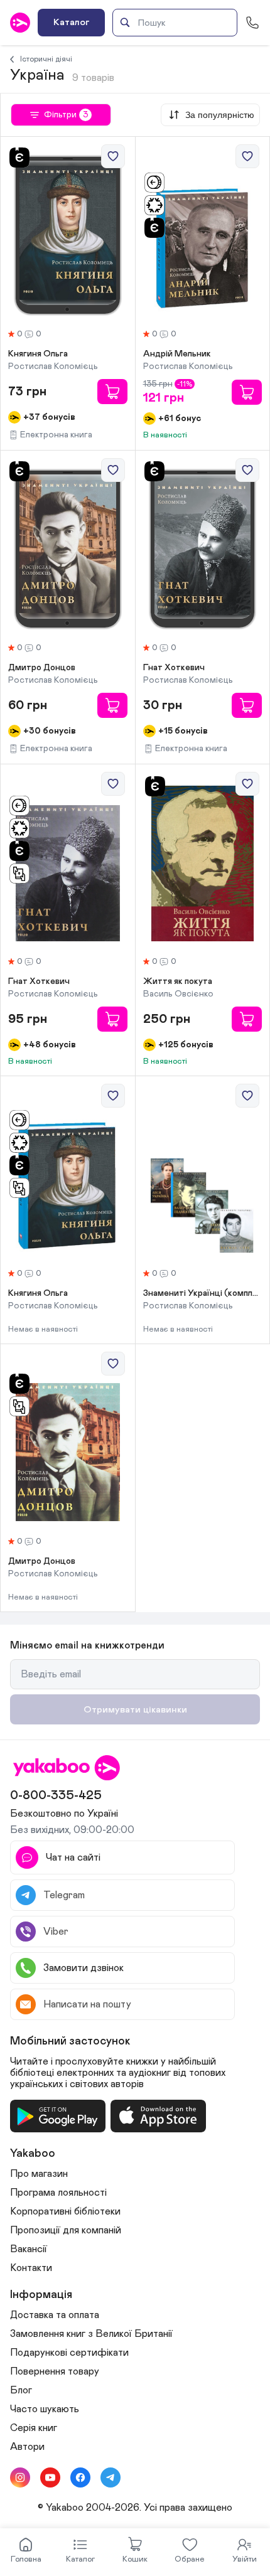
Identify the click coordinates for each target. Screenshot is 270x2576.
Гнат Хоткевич (174, 668)
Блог (21, 2390)
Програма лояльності (58, 2193)
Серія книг (34, 2428)
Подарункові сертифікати (69, 2353)
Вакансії (29, 2249)
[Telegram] (111, 2477)
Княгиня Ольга (38, 354)
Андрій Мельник (177, 354)
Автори (27, 2447)
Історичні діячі (46, 59)
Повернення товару (55, 2371)
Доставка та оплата (55, 2315)
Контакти (31, 2268)
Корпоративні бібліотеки (65, 2211)
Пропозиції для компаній (66, 2230)
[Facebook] (80, 2477)
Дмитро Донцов (42, 668)
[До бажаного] (113, 156)
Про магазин (39, 2174)
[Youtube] (50, 2477)
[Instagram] (20, 2477)
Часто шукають (45, 2409)
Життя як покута (178, 981)
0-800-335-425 (56, 1795)
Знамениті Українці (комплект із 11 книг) (203, 1293)
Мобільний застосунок (70, 2041)
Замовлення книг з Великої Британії (91, 2334)
